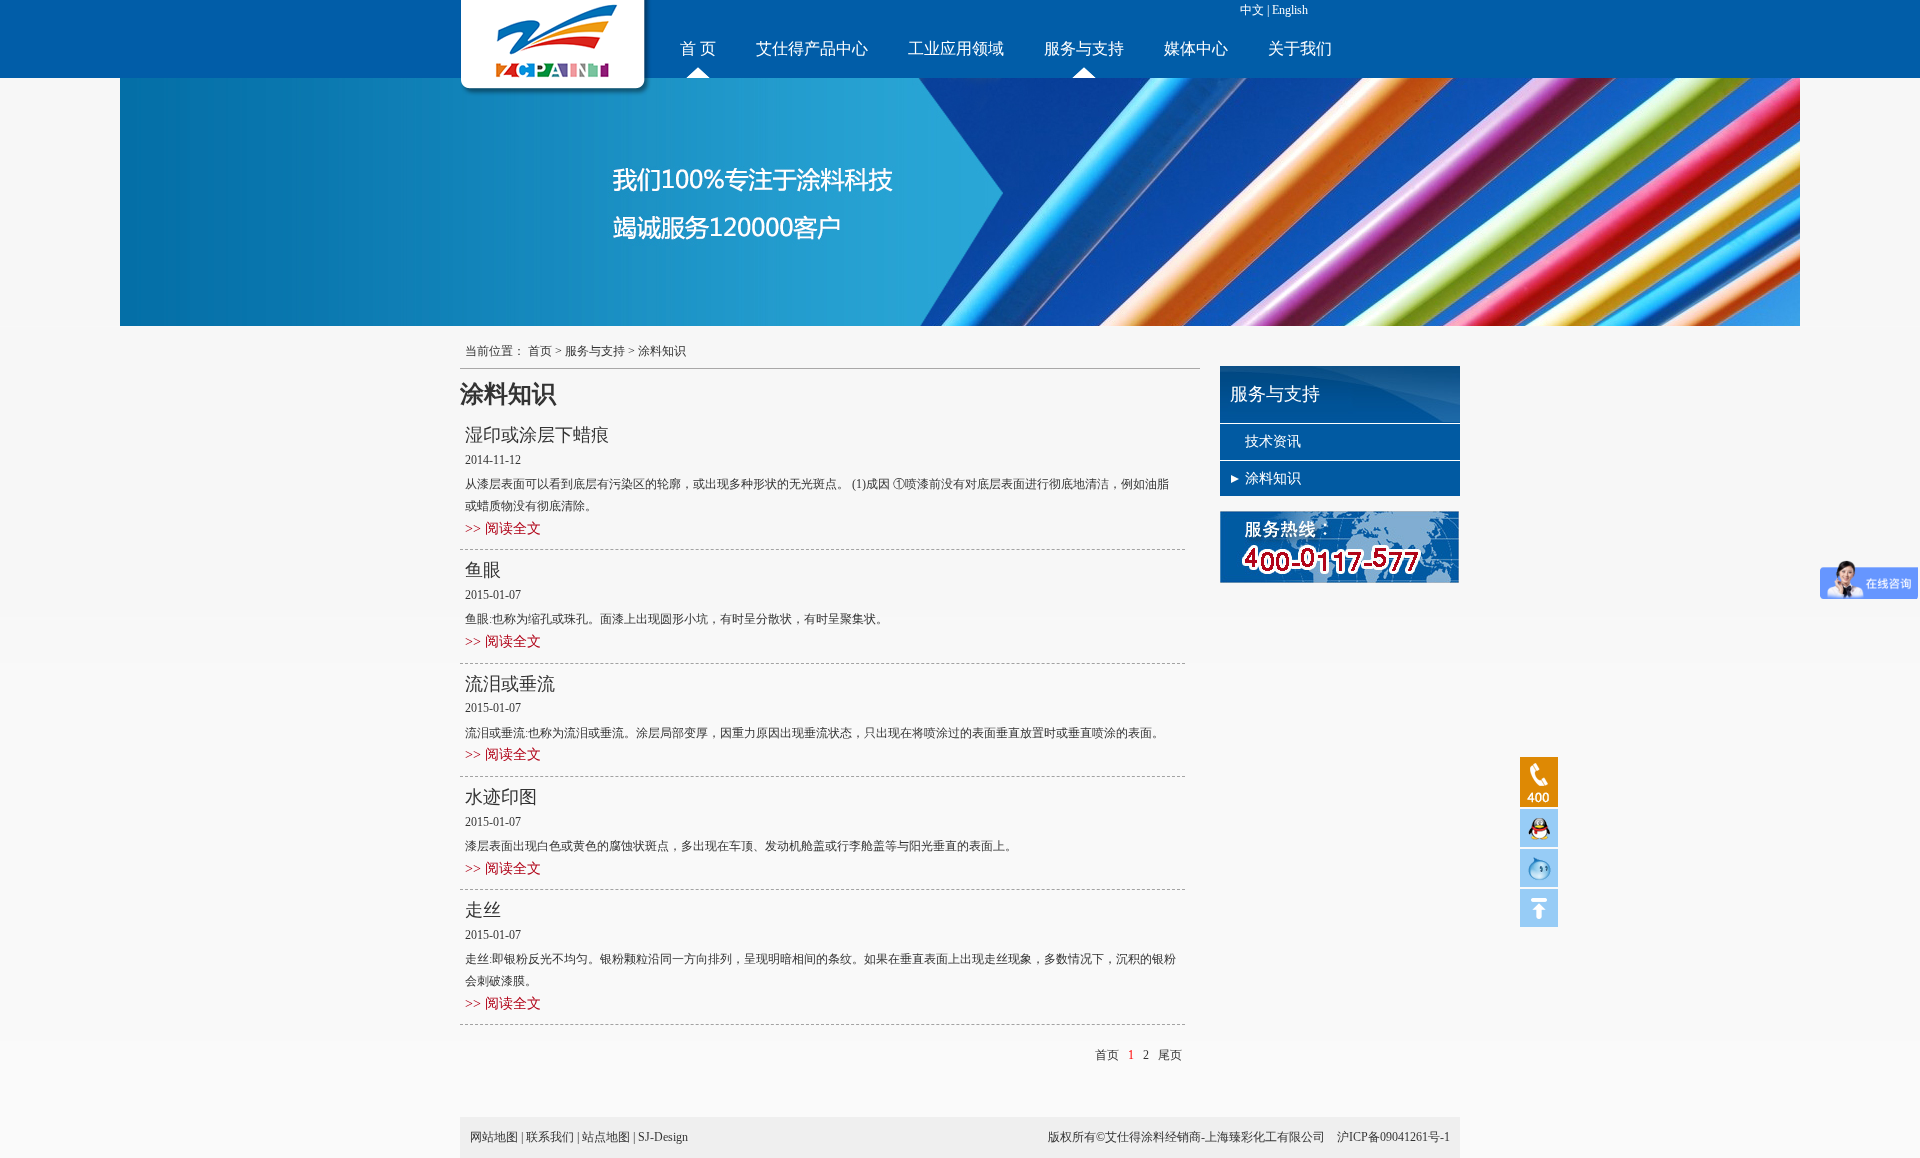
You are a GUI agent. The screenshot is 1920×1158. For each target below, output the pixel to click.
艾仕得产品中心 (812, 48)
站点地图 (606, 1137)
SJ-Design (663, 1137)
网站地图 (494, 1137)
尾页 (1170, 1055)
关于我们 (1300, 48)
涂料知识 (1273, 478)
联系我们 (550, 1137)
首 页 (698, 48)
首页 (540, 351)
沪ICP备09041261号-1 (1393, 1137)
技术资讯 (1273, 441)
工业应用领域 (956, 48)
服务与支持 (1084, 48)
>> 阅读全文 (503, 528)
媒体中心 (1196, 48)
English (1290, 10)
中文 (1252, 10)
